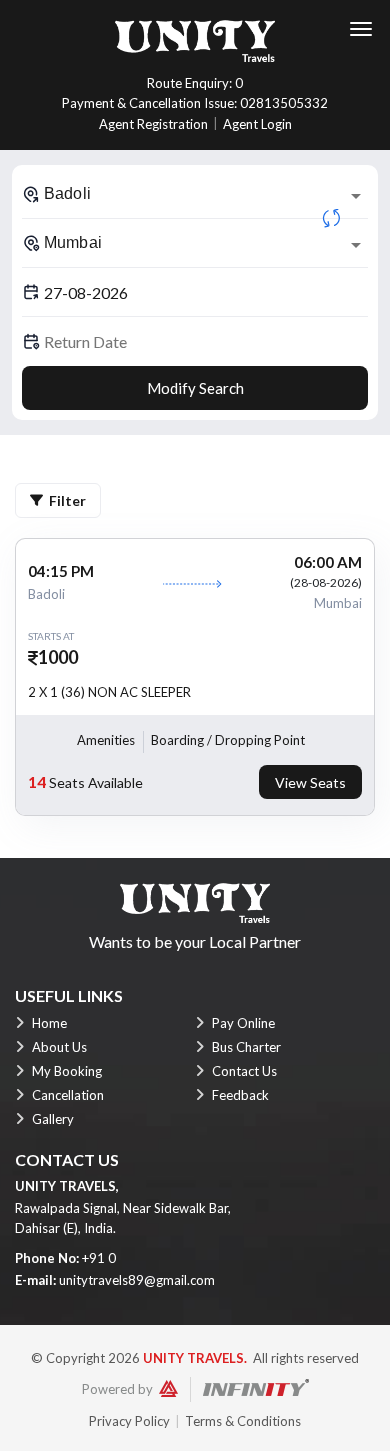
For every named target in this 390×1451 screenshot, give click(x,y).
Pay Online (243, 1023)
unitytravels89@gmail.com (137, 1280)
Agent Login (257, 124)
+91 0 (99, 1258)
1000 (58, 657)
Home (49, 1023)
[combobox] (195, 194)
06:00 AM (328, 562)
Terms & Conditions (243, 1421)
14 (37, 781)
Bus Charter (246, 1047)
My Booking (67, 1071)
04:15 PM (61, 571)
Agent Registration (153, 124)
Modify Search (195, 388)
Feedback (240, 1095)
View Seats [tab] (310, 782)
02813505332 (284, 103)
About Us (59, 1047)
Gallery (53, 1119)
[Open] (356, 196)
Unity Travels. (195, 1358)
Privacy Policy (129, 1421)
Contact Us (244, 1071)
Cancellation (68, 1095)
